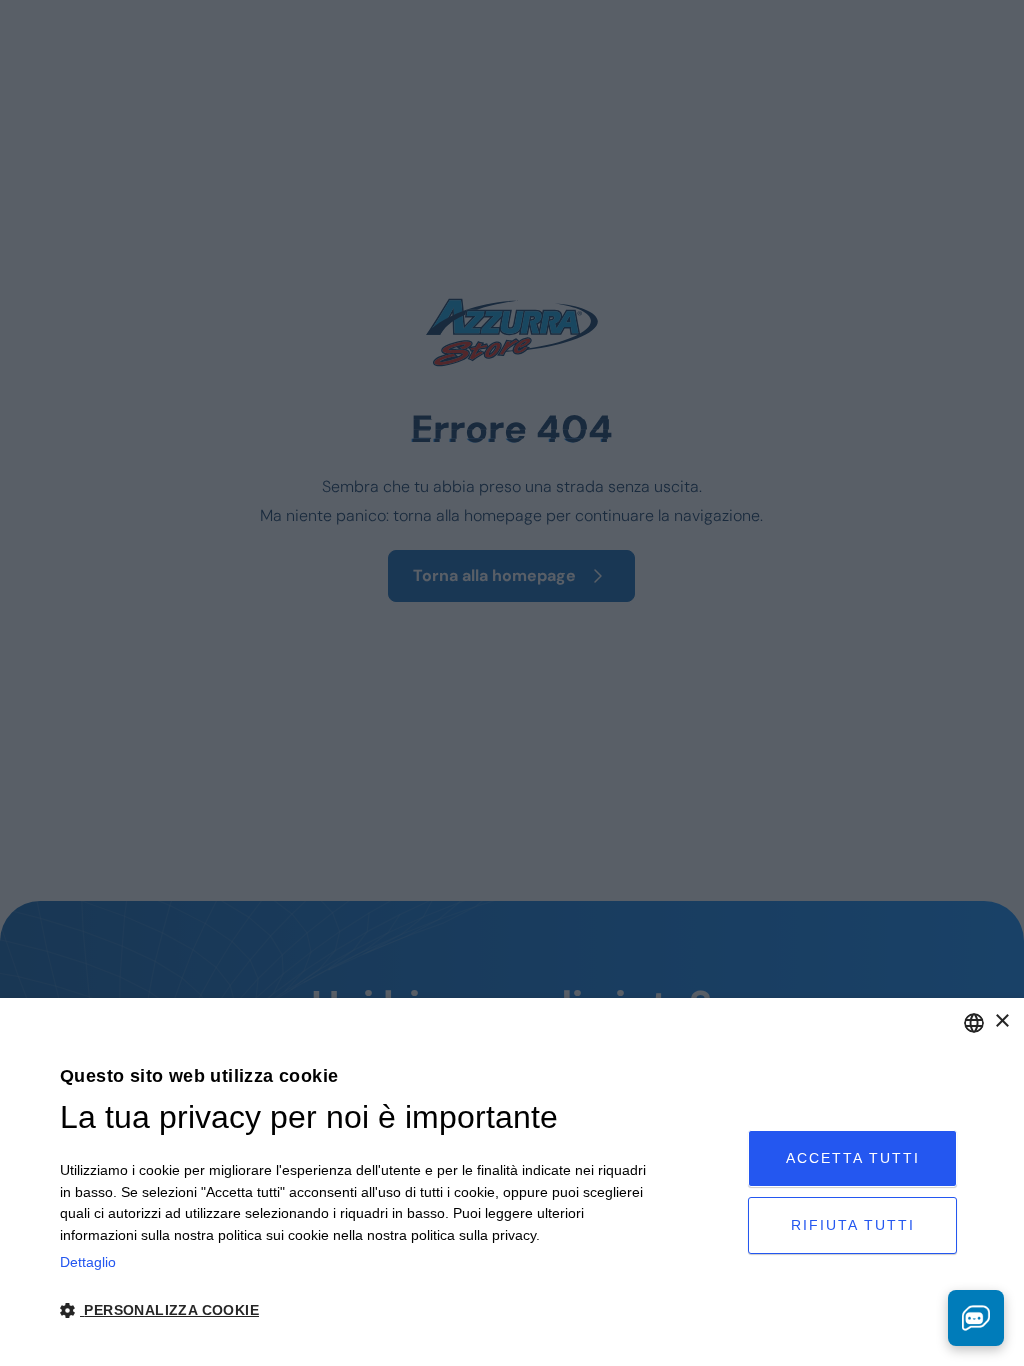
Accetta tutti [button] (853, 1158)
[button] (354, 1310)
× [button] (1001, 1021)
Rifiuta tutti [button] (853, 1225)
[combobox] (974, 1023)
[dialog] (512, 1182)
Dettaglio (88, 1262)
